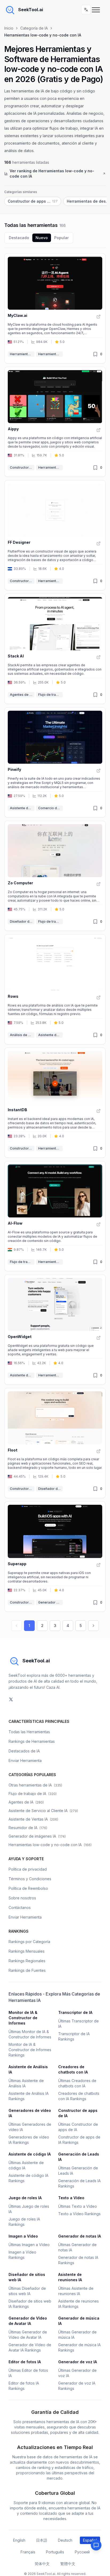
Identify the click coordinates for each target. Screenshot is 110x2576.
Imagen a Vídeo (23, 2236)
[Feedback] (96, 2545)
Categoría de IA (34, 28)
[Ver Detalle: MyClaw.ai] (99, 317)
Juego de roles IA (25, 2198)
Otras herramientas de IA (35, 1785)
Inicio (9, 28)
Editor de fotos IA (25, 2362)
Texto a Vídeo (71, 2198)
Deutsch (65, 2540)
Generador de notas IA (80, 2236)
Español (90, 2540)
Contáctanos (20, 1908)
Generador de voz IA (78, 2362)
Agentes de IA (21, 695)
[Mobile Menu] (97, 10)
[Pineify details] (55, 762)
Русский (82, 2552)
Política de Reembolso (28, 1888)
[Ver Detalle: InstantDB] (99, 1111)
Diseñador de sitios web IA (22, 921)
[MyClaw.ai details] (55, 308)
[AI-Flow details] (55, 1216)
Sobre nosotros (22, 1898)
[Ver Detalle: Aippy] (99, 430)
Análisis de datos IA (22, 1035)
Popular (61, 238)
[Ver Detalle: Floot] (99, 1451)
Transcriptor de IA (75, 2012)
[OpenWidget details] (55, 1330)
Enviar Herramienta (25, 1761)
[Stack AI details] (55, 649)
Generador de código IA (50, 1602)
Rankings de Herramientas (32, 1741)
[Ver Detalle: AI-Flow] (99, 1224)
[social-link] (11, 1699)
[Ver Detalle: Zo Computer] (99, 884)
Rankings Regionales (27, 1961)
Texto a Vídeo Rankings (79, 2214)
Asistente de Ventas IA (33, 1819)
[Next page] (93, 1626)
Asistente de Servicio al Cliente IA (22, 1375)
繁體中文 (68, 2564)
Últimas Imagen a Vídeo (29, 2245)
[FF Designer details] (55, 535)
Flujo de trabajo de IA (50, 695)
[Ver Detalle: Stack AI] (99, 657)
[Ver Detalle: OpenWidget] (99, 1338)
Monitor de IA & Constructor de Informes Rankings (30, 2050)
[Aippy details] (55, 422)
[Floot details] (55, 1443)
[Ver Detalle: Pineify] (99, 771)
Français (28, 2552)
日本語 (42, 2540)
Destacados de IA (24, 1751)
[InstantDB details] (55, 1103)
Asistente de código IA (30, 2154)
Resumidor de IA (28, 1828)
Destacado (19, 238)
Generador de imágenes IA (37, 1836)
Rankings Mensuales (27, 1951)
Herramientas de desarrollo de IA (22, 354)
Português (55, 2552)
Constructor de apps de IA (22, 467)
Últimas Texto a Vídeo (78, 2206)
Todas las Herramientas (29, 1732)
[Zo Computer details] (55, 876)
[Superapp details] (55, 1556)
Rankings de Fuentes (27, 1970)
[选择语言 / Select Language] (86, 10)
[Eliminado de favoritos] (95, 354)
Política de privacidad (28, 1869)
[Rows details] (55, 989)
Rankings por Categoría (29, 1942)
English (19, 2540)
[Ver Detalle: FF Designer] (99, 543)
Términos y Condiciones (30, 1879)
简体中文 (42, 2564)
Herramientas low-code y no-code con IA (50, 354)
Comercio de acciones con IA (50, 808)
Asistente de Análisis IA (22, 808)
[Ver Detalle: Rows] (99, 997)
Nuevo (42, 238)
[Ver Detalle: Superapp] (99, 1565)
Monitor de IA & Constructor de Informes (23, 2018)
